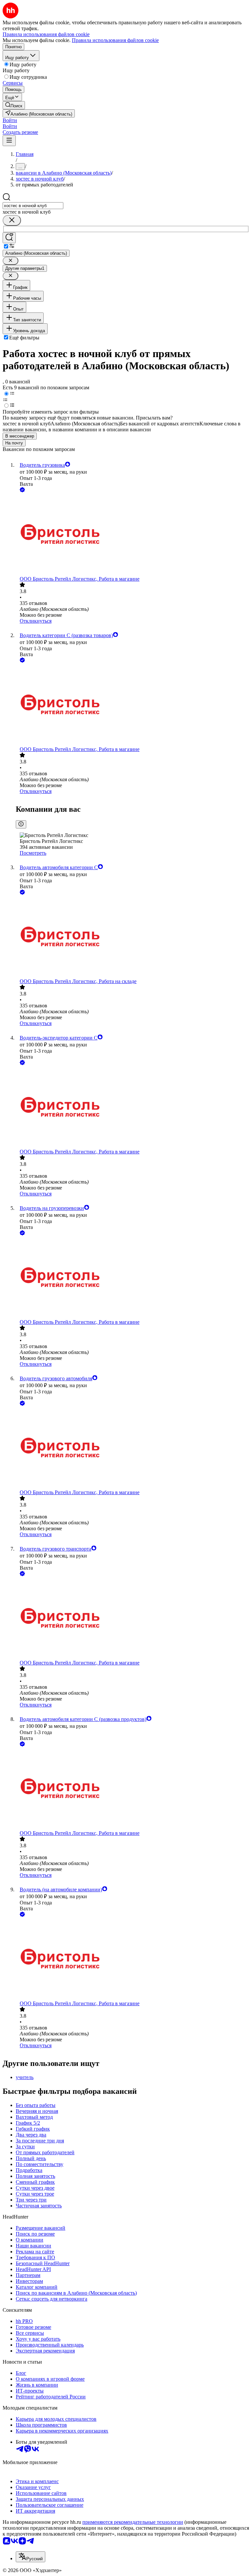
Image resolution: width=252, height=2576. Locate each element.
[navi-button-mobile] (9, 141)
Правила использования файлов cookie (115, 40)
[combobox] (33, 206)
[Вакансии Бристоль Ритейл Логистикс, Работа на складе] (133, 937)
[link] (14, 105)
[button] (10, 120)
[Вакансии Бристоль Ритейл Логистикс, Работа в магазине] (133, 535)
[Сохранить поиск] (9, 238)
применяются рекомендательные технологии (133, 2522)
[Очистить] (12, 220)
